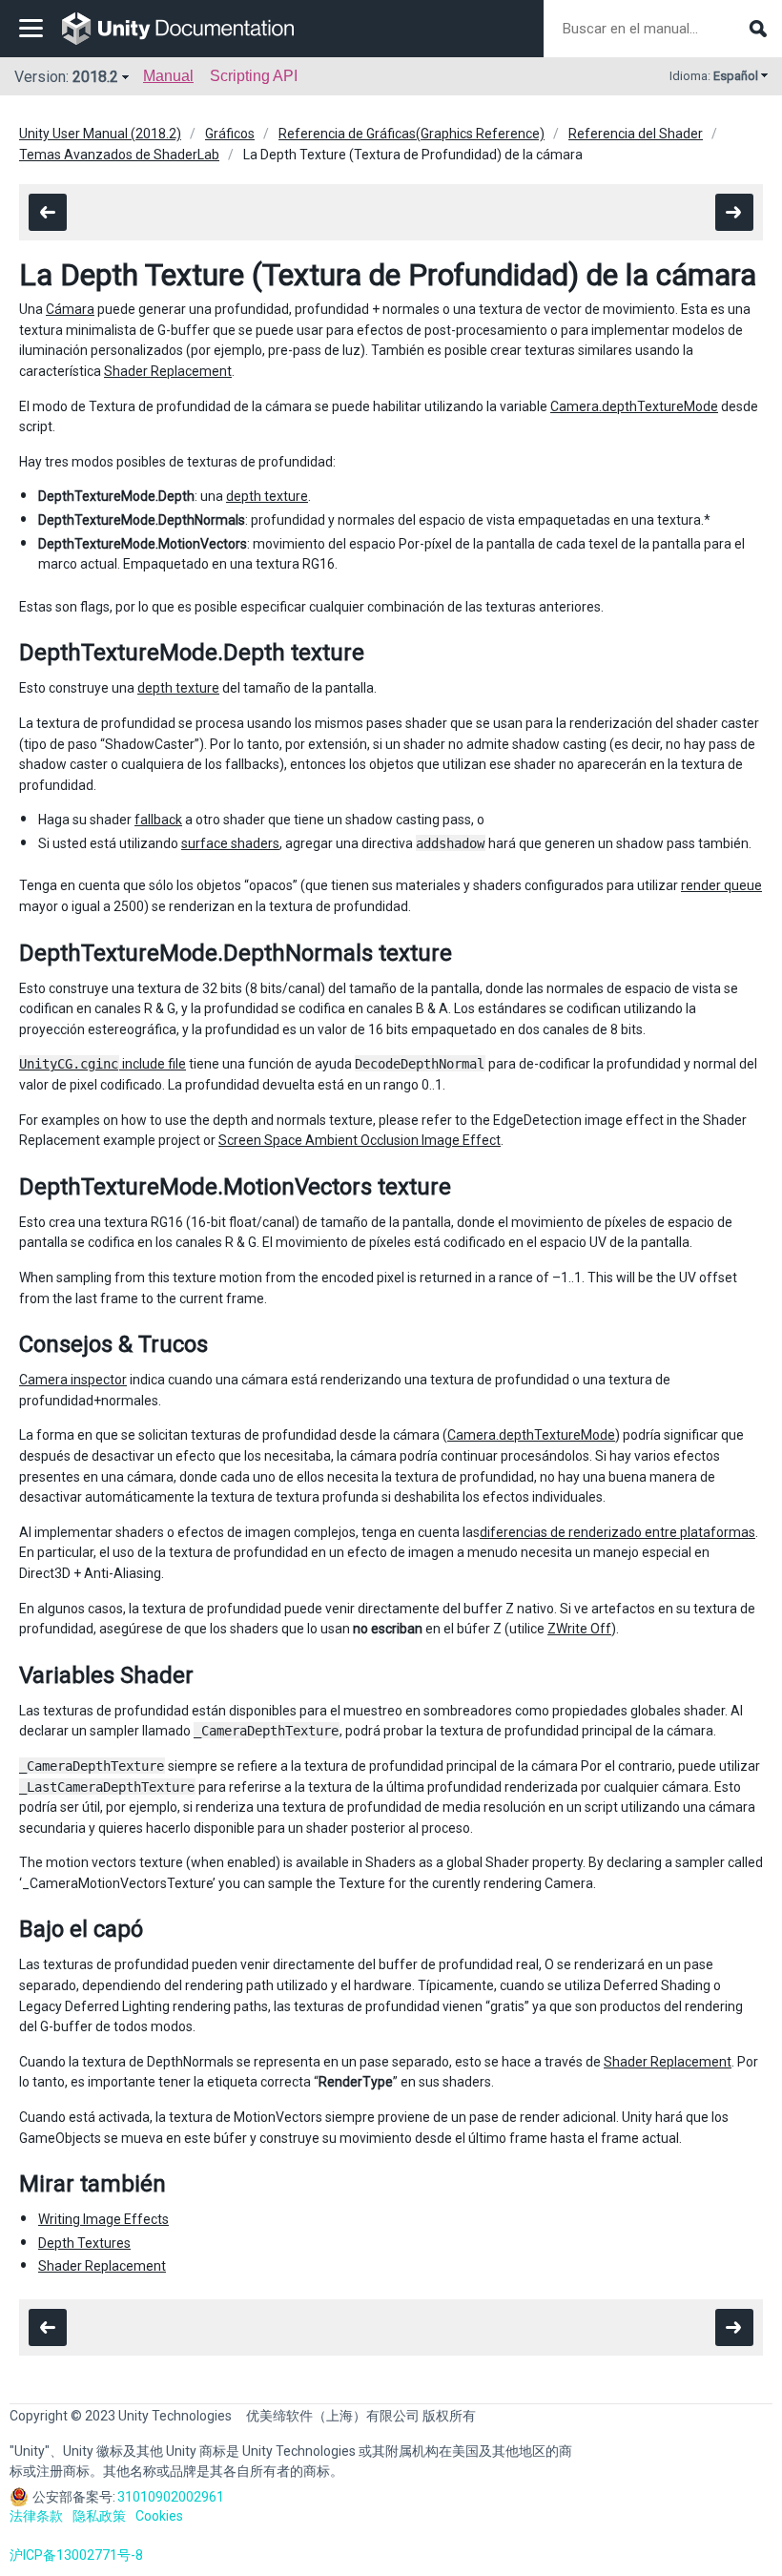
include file (103, 1064)
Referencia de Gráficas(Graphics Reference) (412, 134)
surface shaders (230, 843)
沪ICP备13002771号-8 (76, 2555)
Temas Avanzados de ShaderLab (119, 155)
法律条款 (36, 2516)
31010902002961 (171, 2497)
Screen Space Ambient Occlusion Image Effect (360, 1140)
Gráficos (230, 134)
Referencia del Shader (636, 134)
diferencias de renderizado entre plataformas (617, 1532)
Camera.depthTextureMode (634, 406)
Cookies (159, 2516)
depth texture (267, 496)
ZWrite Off (579, 1629)
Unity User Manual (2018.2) (100, 134)
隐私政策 (99, 2516)
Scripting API (254, 76)
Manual (168, 76)
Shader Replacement (168, 371)
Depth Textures (84, 2243)
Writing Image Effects (103, 2219)
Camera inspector (73, 1380)
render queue (721, 885)
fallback (158, 820)
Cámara (70, 309)
